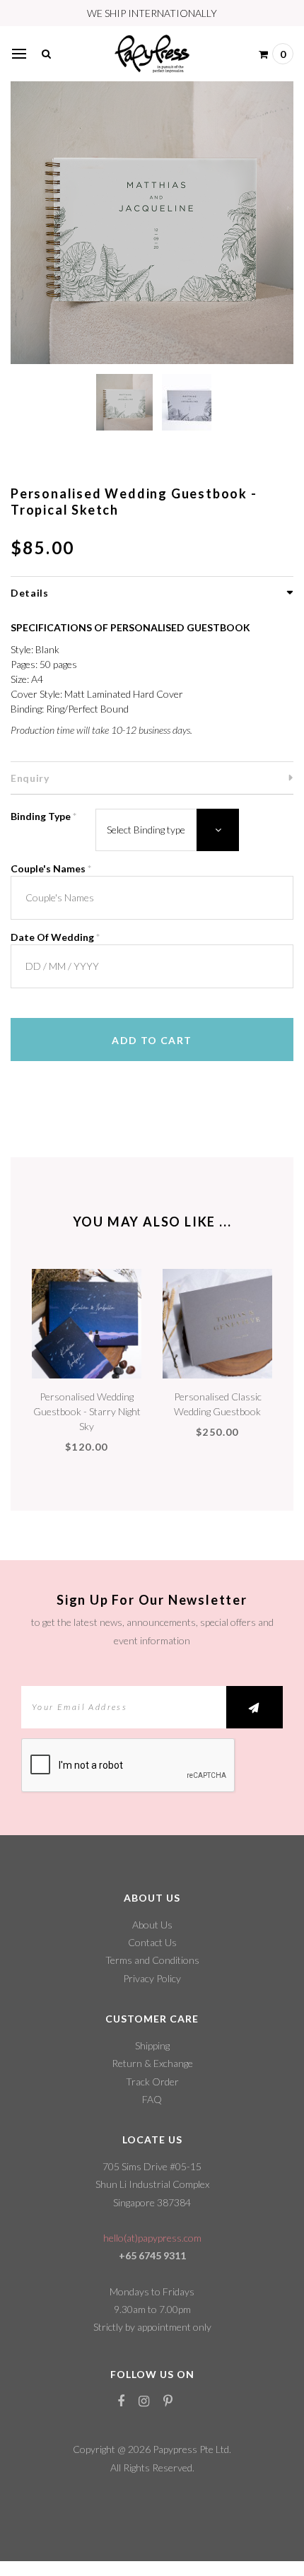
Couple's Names (51, 868)
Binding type (43, 816)
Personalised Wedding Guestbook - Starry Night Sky (87, 1411)
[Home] (152, 52)
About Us (152, 1925)
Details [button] (30, 593)
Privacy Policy (152, 1978)
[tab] (152, 592)
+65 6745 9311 (152, 2255)
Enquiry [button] (30, 778)
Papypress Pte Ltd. (192, 2449)
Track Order (152, 2082)
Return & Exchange (152, 2063)
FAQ (152, 2099)
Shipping (152, 2045)
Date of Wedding (55, 937)
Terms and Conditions (152, 1960)
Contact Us (152, 1942)
